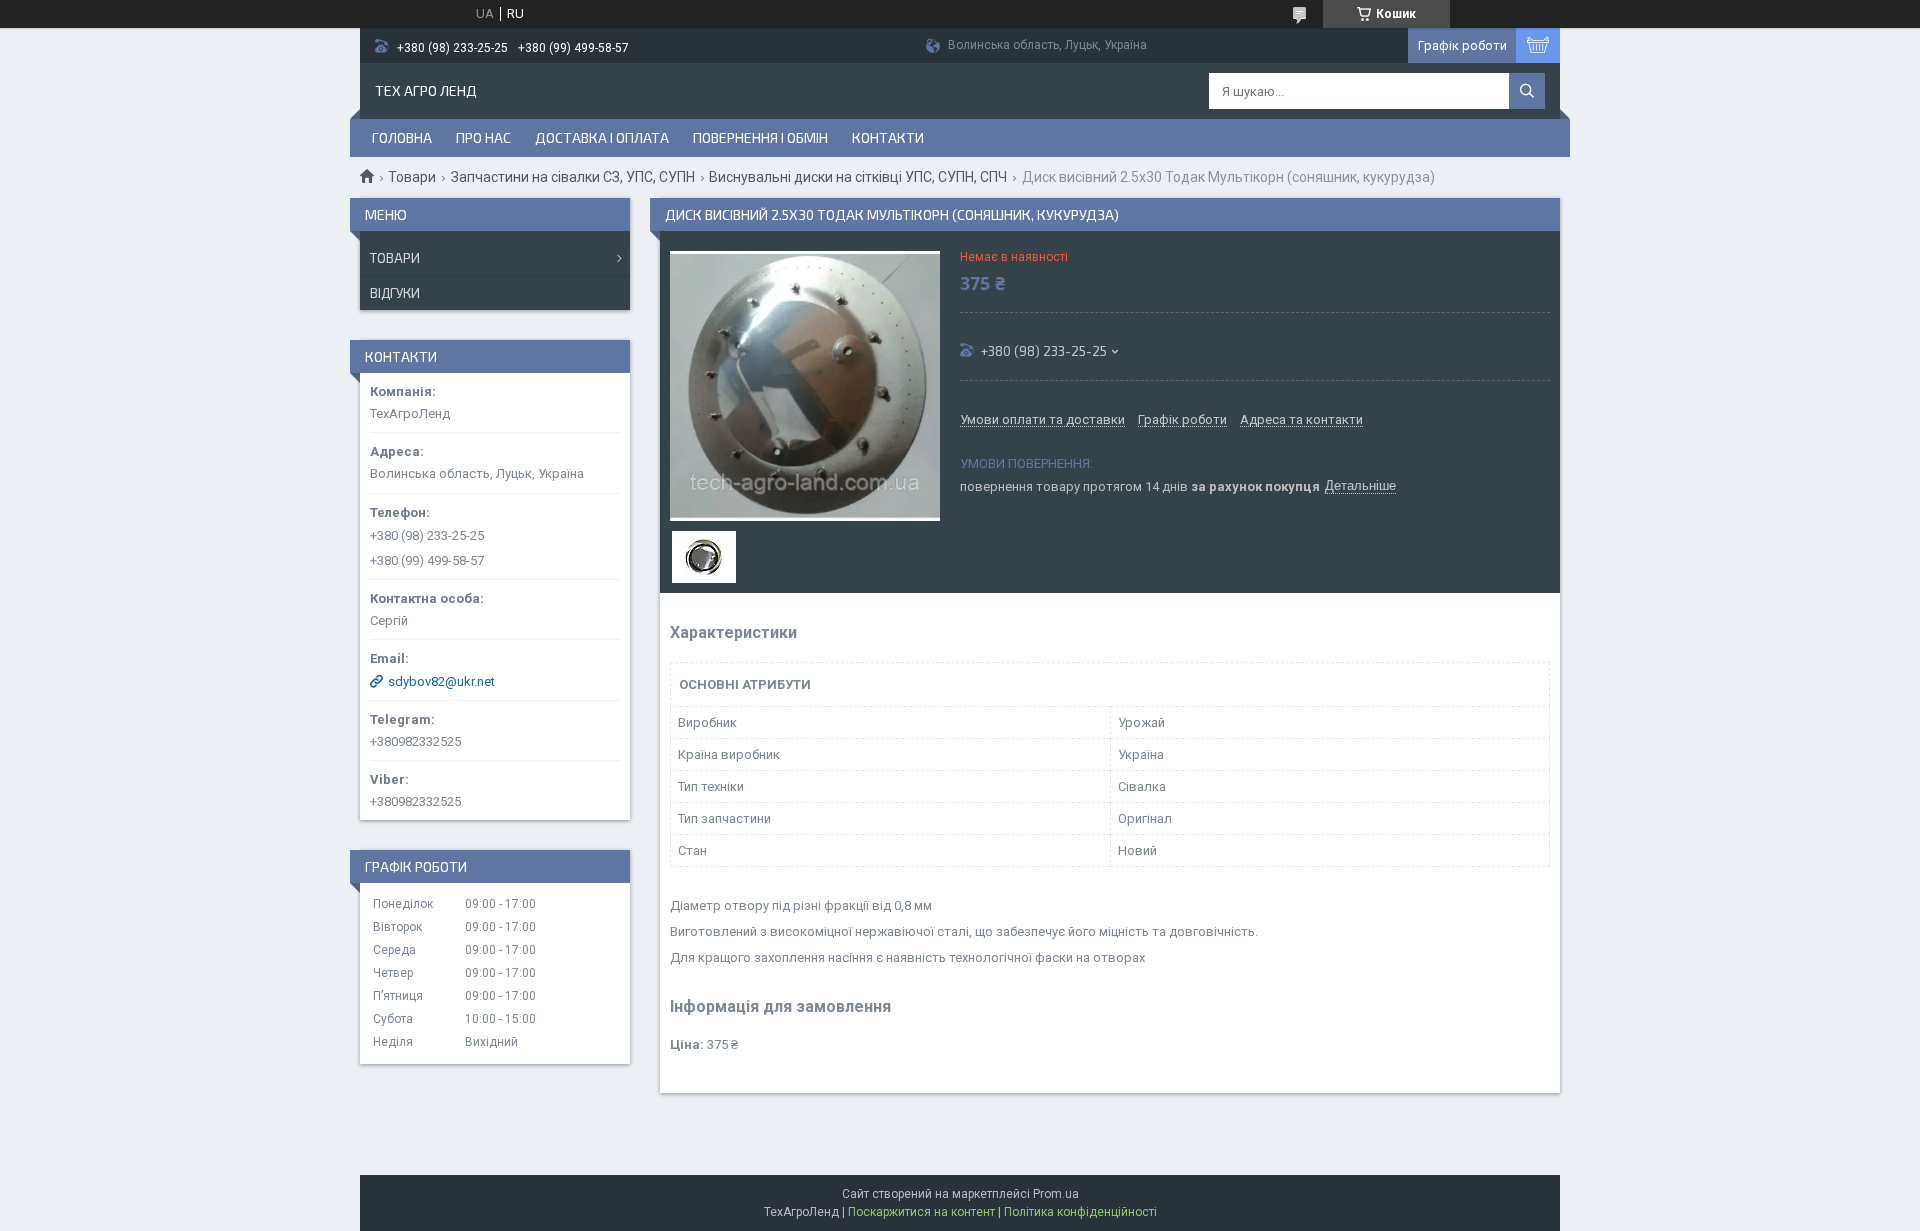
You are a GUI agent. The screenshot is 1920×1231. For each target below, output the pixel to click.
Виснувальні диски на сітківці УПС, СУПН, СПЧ (858, 177)
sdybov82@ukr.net (441, 681)
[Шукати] (1527, 91)
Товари (412, 177)
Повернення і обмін (760, 137)
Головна (402, 137)
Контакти (888, 137)
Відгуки (395, 293)
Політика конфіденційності (1080, 1212)
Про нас (483, 137)
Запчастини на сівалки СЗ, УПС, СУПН (573, 177)
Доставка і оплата (602, 137)
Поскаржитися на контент (921, 1212)
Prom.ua (1056, 1194)
